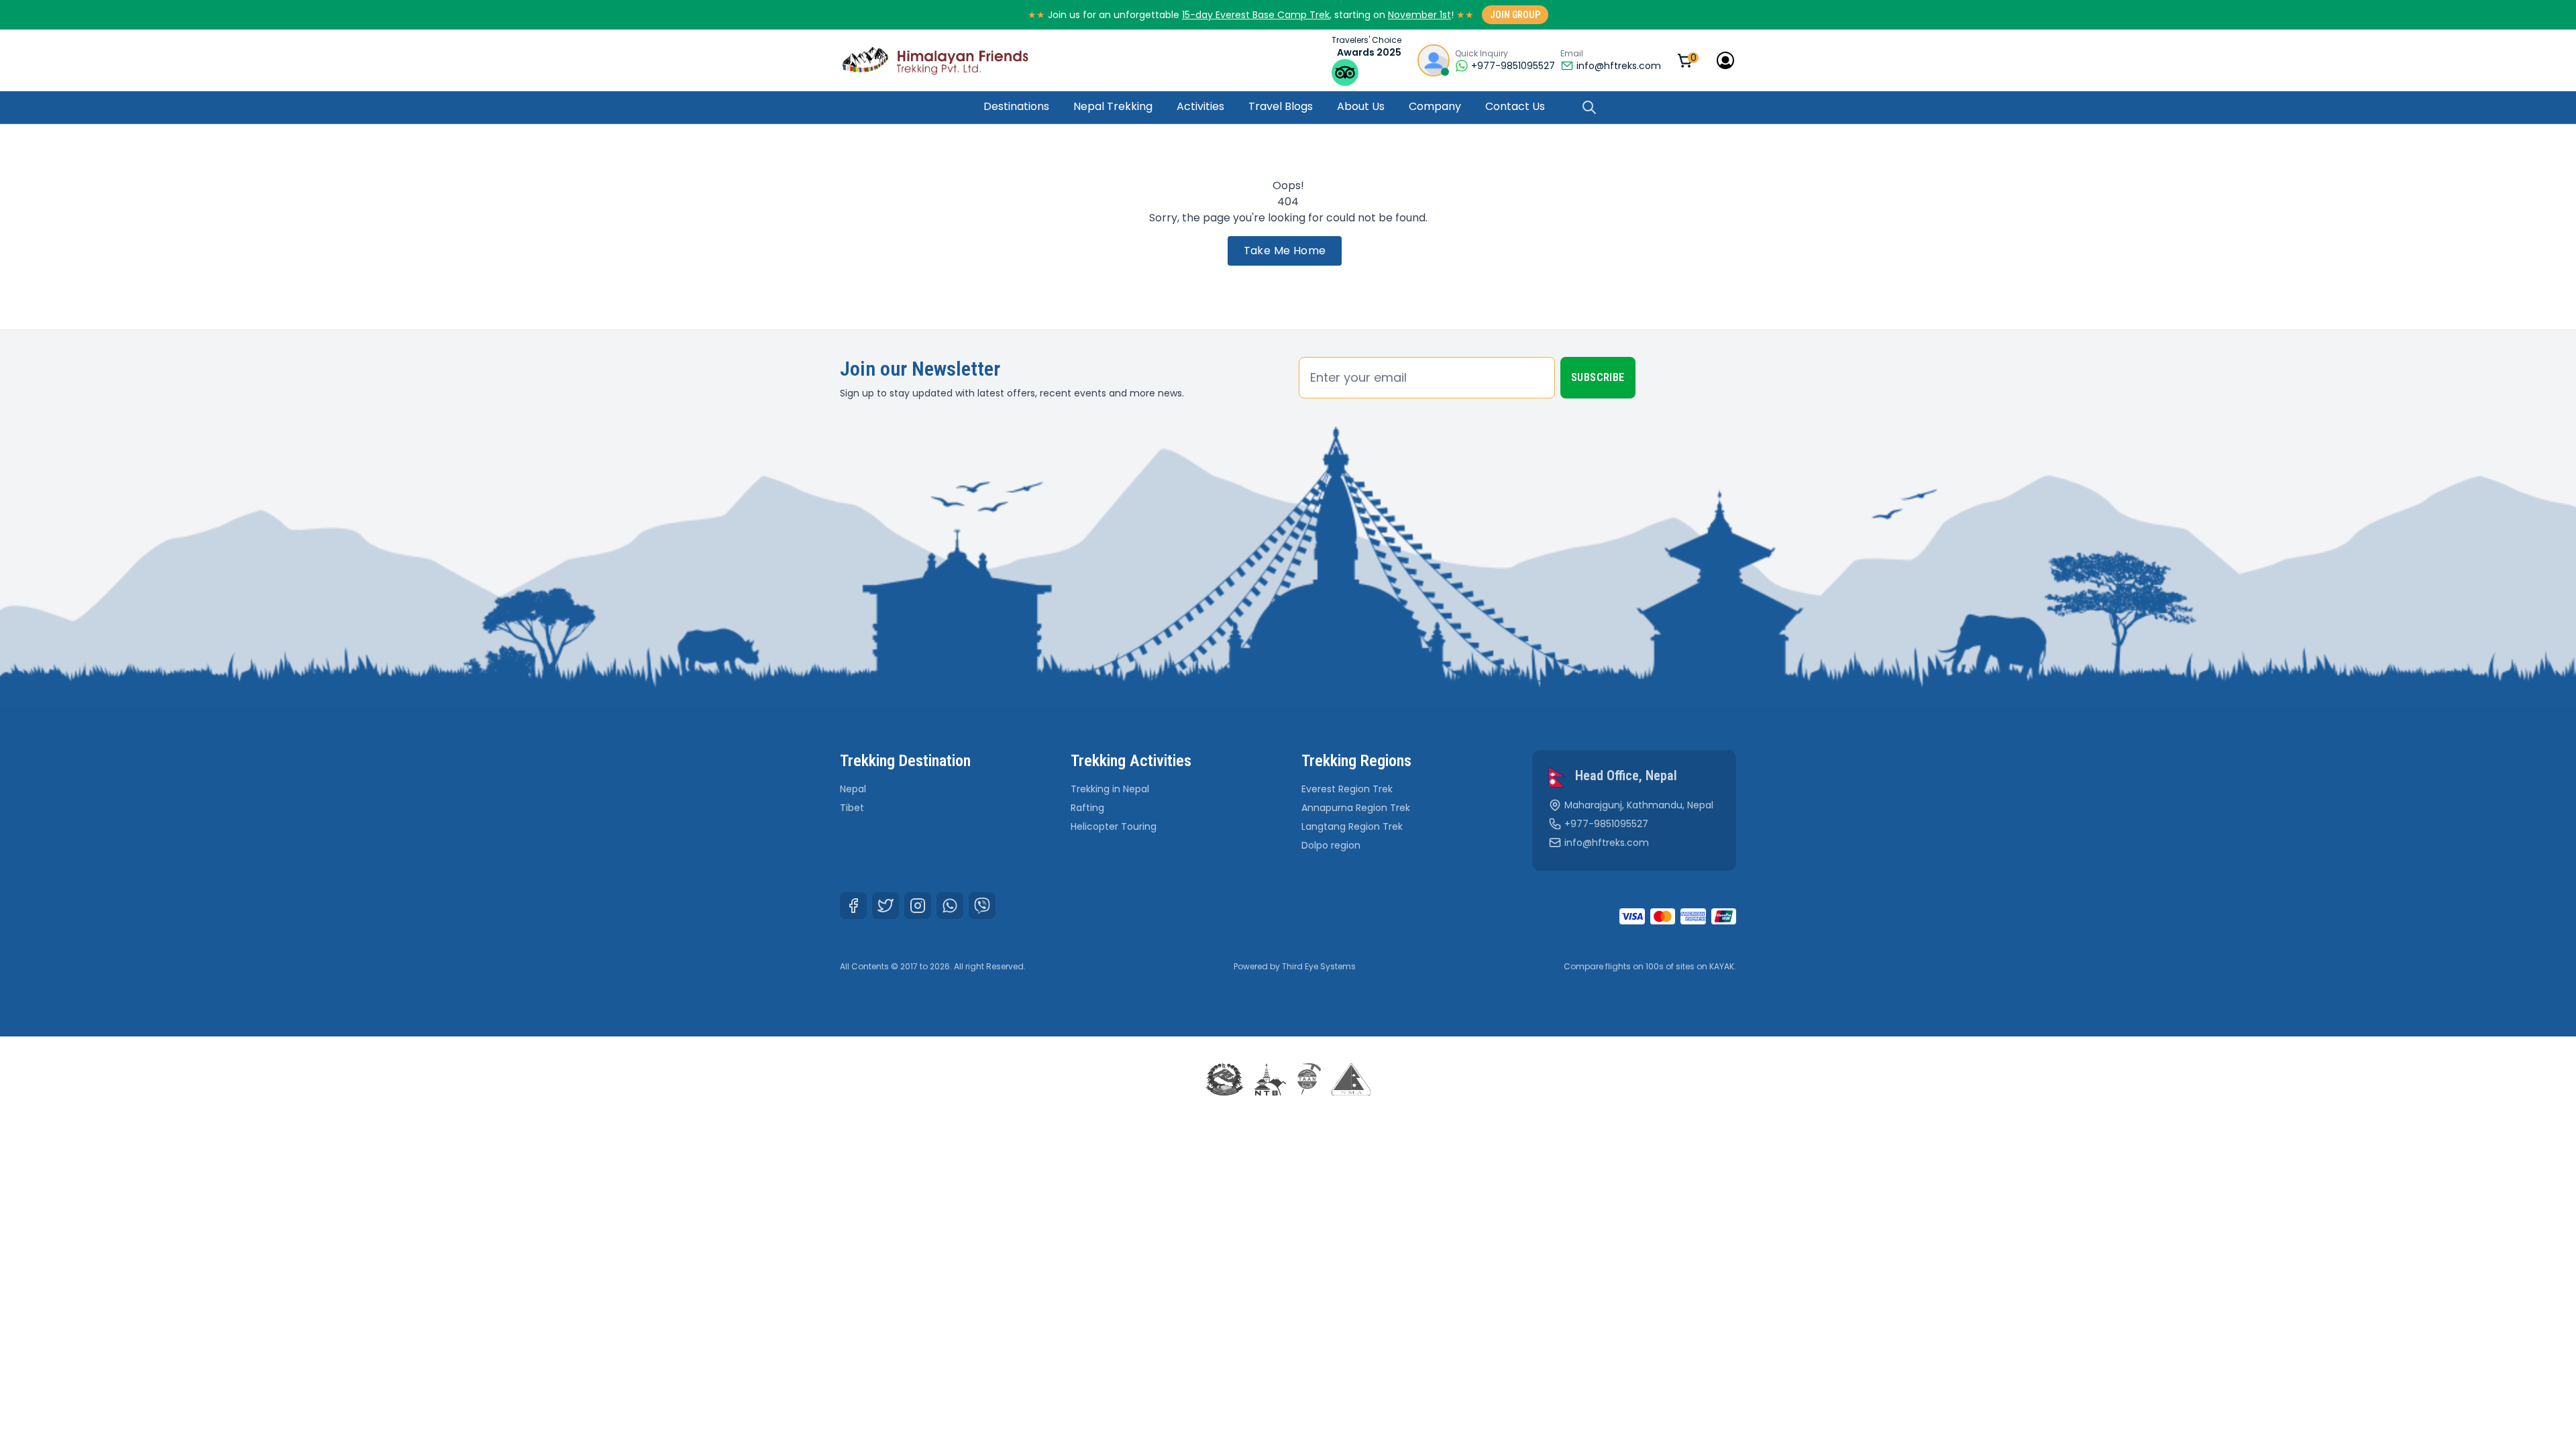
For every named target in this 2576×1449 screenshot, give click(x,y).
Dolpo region (1331, 845)
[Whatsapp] (950, 906)
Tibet (852, 808)
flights (1618, 966)
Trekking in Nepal (1110, 789)
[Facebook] (853, 906)
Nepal (853, 789)
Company (1435, 106)
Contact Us (1515, 106)
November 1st (1419, 15)
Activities (1200, 106)
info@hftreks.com (1619, 66)
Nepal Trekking (1113, 106)
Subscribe (1598, 377)
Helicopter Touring (1114, 826)
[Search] (1589, 107)
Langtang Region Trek (1352, 826)
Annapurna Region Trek (1356, 808)
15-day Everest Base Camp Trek (1256, 15)
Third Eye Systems (1319, 966)
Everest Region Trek (1347, 789)
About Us (1361, 106)
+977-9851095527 (1606, 824)
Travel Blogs (1281, 106)
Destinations (1016, 106)
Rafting (1087, 808)
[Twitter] (885, 906)
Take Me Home (1285, 251)
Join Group (1515, 15)
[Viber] (982, 906)
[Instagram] (918, 906)
